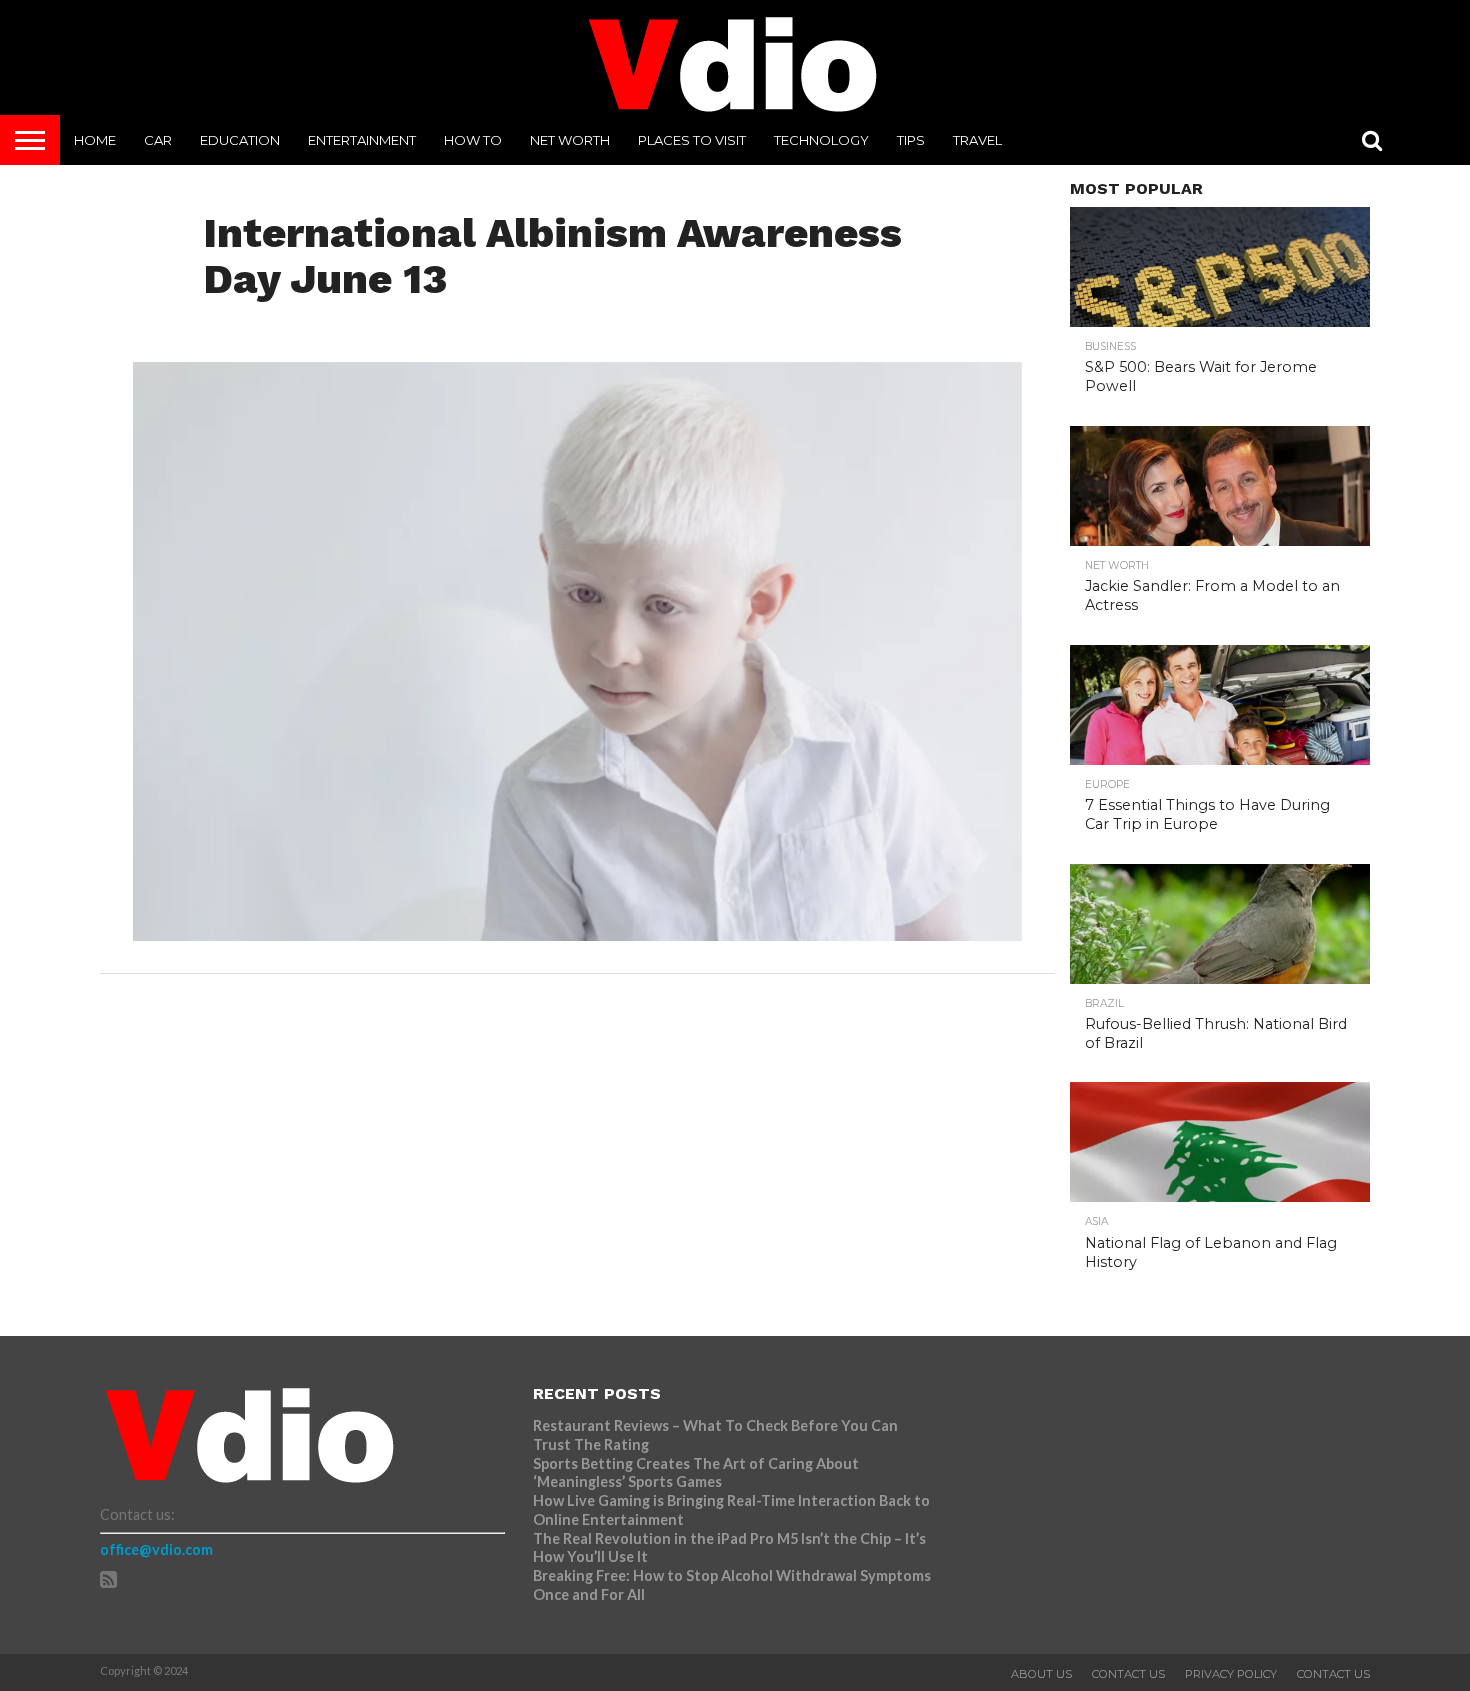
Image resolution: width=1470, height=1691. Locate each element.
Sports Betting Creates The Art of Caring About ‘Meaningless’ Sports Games (696, 1473)
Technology (821, 140)
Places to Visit (692, 140)
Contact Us (1128, 1674)
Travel (977, 140)
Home (95, 140)
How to (473, 140)
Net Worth (570, 140)
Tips (911, 140)
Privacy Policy (1231, 1674)
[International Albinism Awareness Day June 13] (577, 934)
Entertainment (362, 140)
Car (158, 140)
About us (1041, 1674)
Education (240, 140)
